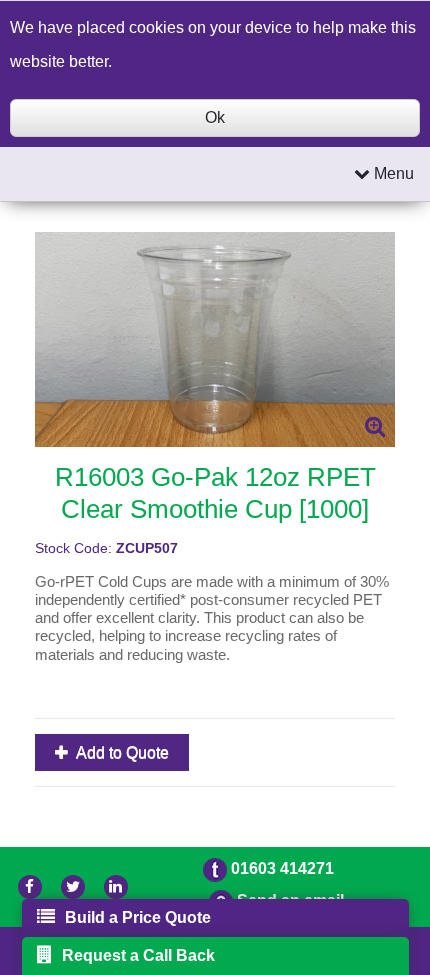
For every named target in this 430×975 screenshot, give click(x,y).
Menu (392, 173)
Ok (215, 117)
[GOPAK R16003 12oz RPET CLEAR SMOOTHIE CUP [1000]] (215, 340)
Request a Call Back (138, 955)
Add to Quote (121, 752)
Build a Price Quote (138, 917)
